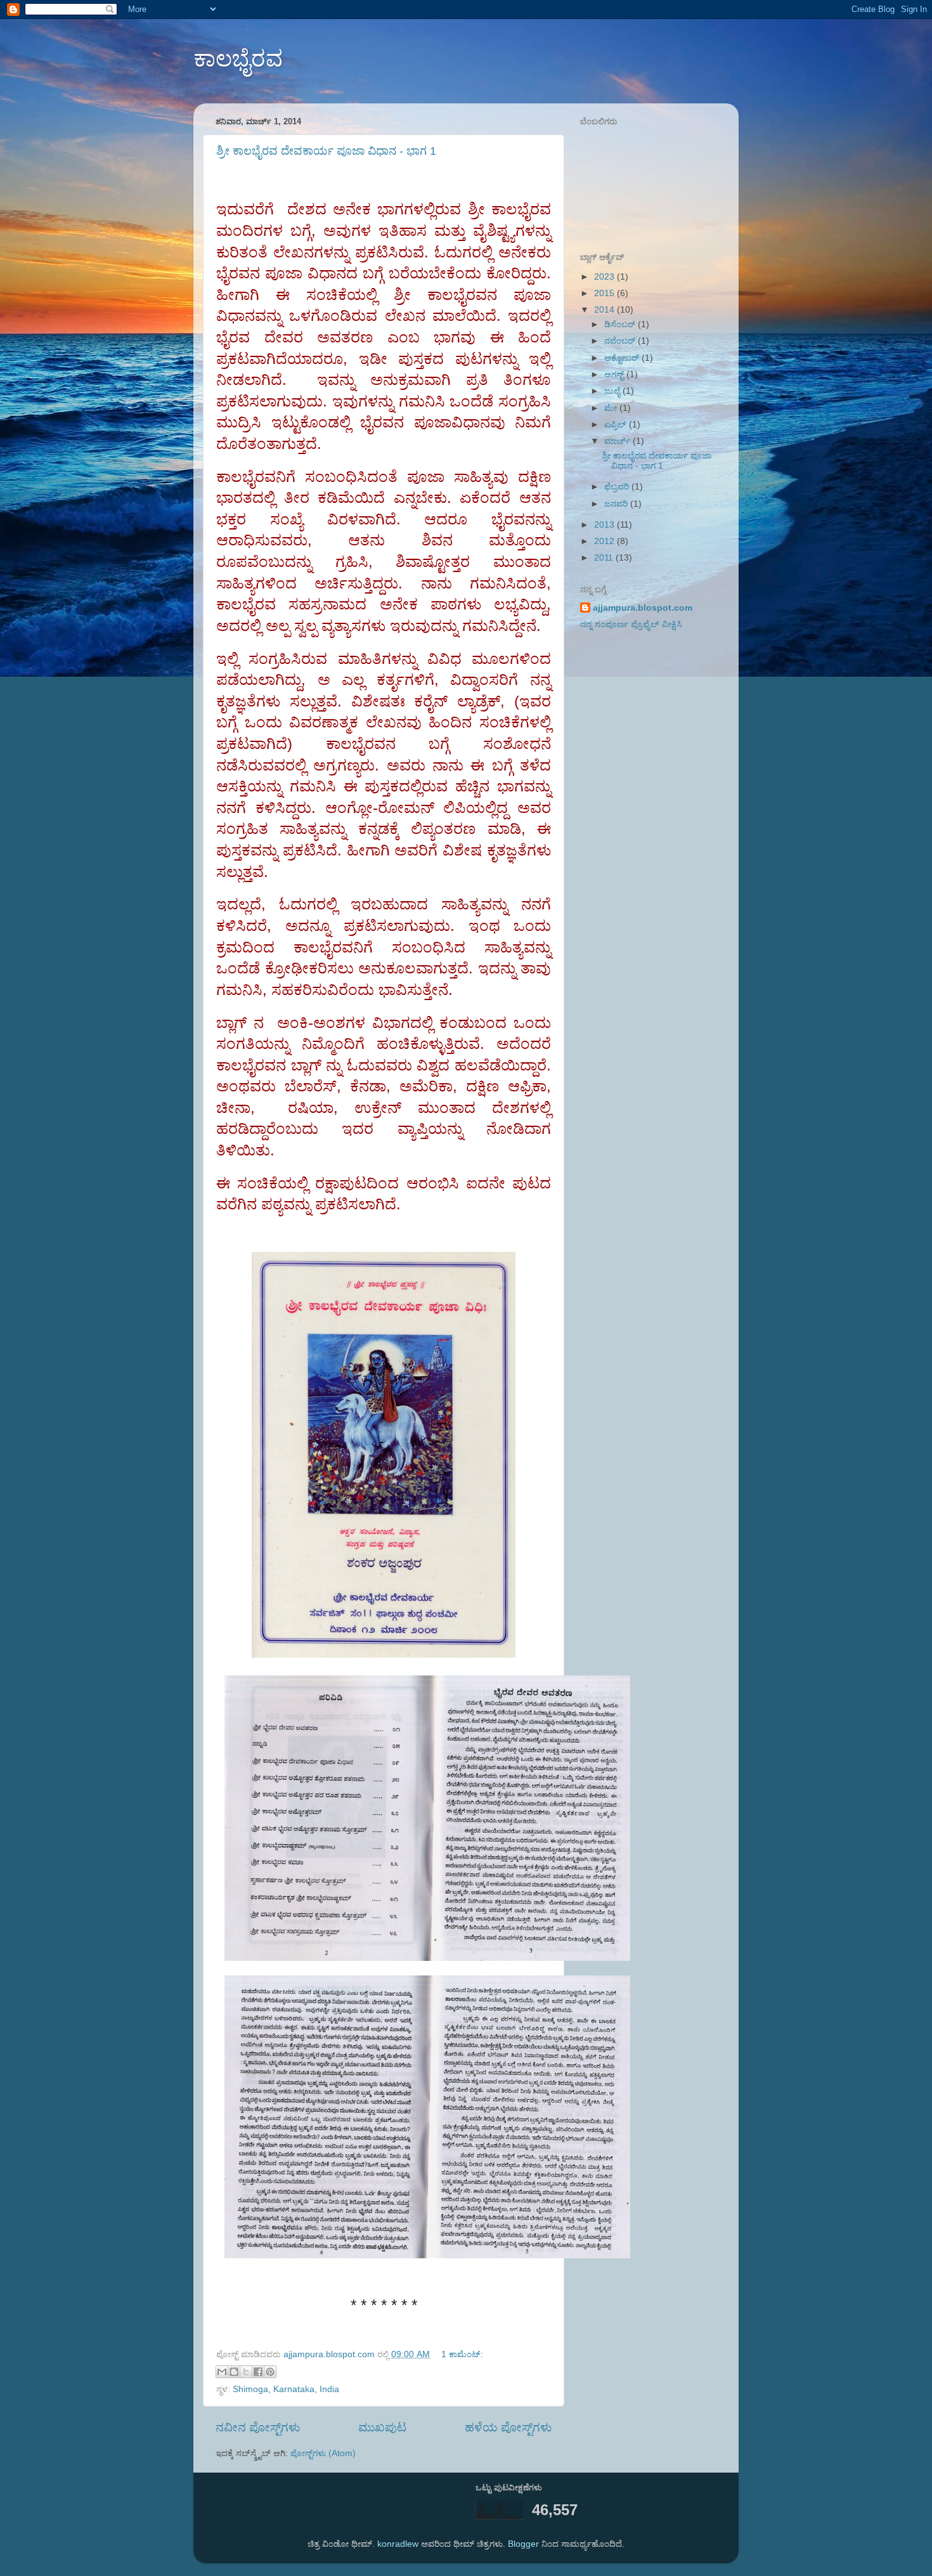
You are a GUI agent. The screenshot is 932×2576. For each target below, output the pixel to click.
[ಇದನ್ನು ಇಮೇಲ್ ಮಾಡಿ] (222, 2372)
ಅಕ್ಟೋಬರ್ (623, 358)
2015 (605, 293)
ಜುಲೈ (613, 391)
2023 (605, 277)
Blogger (523, 2544)
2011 (605, 558)
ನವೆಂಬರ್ (621, 341)
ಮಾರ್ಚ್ (618, 441)
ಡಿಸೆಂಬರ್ (621, 324)
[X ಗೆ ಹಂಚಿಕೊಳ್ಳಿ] (246, 2372)
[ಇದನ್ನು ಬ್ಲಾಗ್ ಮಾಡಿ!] (234, 2372)
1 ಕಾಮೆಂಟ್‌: (462, 2354)
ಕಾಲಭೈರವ (238, 59)
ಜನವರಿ (617, 504)
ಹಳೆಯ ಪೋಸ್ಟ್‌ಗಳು (508, 2427)
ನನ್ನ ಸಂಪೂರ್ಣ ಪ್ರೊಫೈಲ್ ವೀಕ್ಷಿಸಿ (631, 624)
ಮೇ (612, 408)
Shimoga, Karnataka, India (286, 2389)
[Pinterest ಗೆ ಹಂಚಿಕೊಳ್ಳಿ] (270, 2372)
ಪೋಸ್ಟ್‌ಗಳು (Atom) (323, 2453)
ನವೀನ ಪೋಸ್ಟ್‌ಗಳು (258, 2427)
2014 (605, 310)
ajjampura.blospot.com (643, 608)
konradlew (398, 2544)
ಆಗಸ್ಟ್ (615, 374)
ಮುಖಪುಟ (382, 2427)
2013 (605, 525)
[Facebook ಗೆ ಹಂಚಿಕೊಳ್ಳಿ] (258, 2372)
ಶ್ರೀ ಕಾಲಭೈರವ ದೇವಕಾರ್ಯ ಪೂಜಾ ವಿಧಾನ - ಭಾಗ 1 (326, 151)
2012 (605, 541)
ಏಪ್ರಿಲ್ (617, 425)
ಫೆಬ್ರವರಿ (618, 487)
